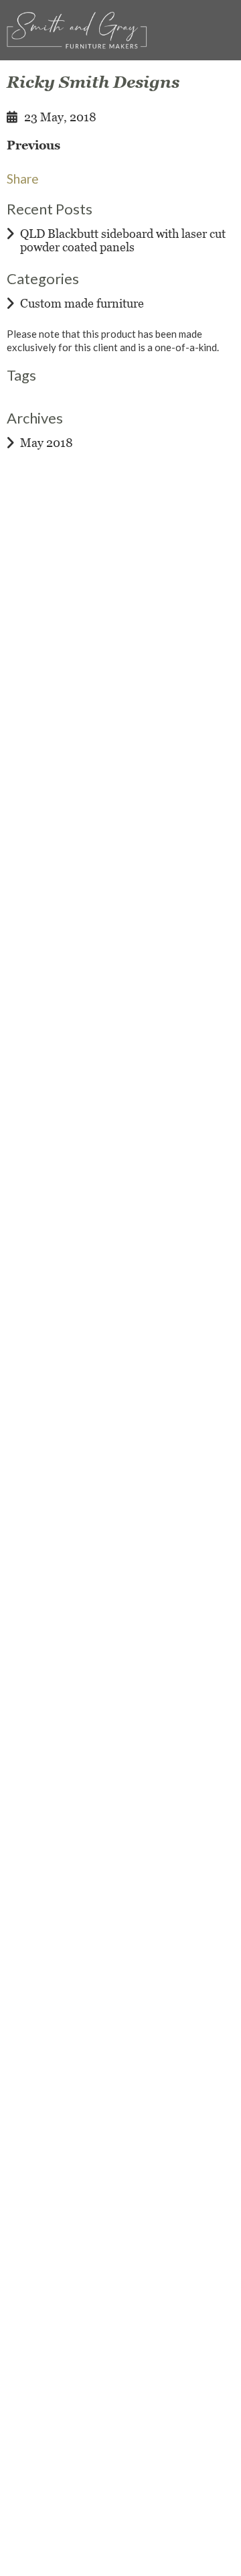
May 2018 (47, 443)
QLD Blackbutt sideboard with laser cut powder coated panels (123, 240)
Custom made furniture (82, 303)
